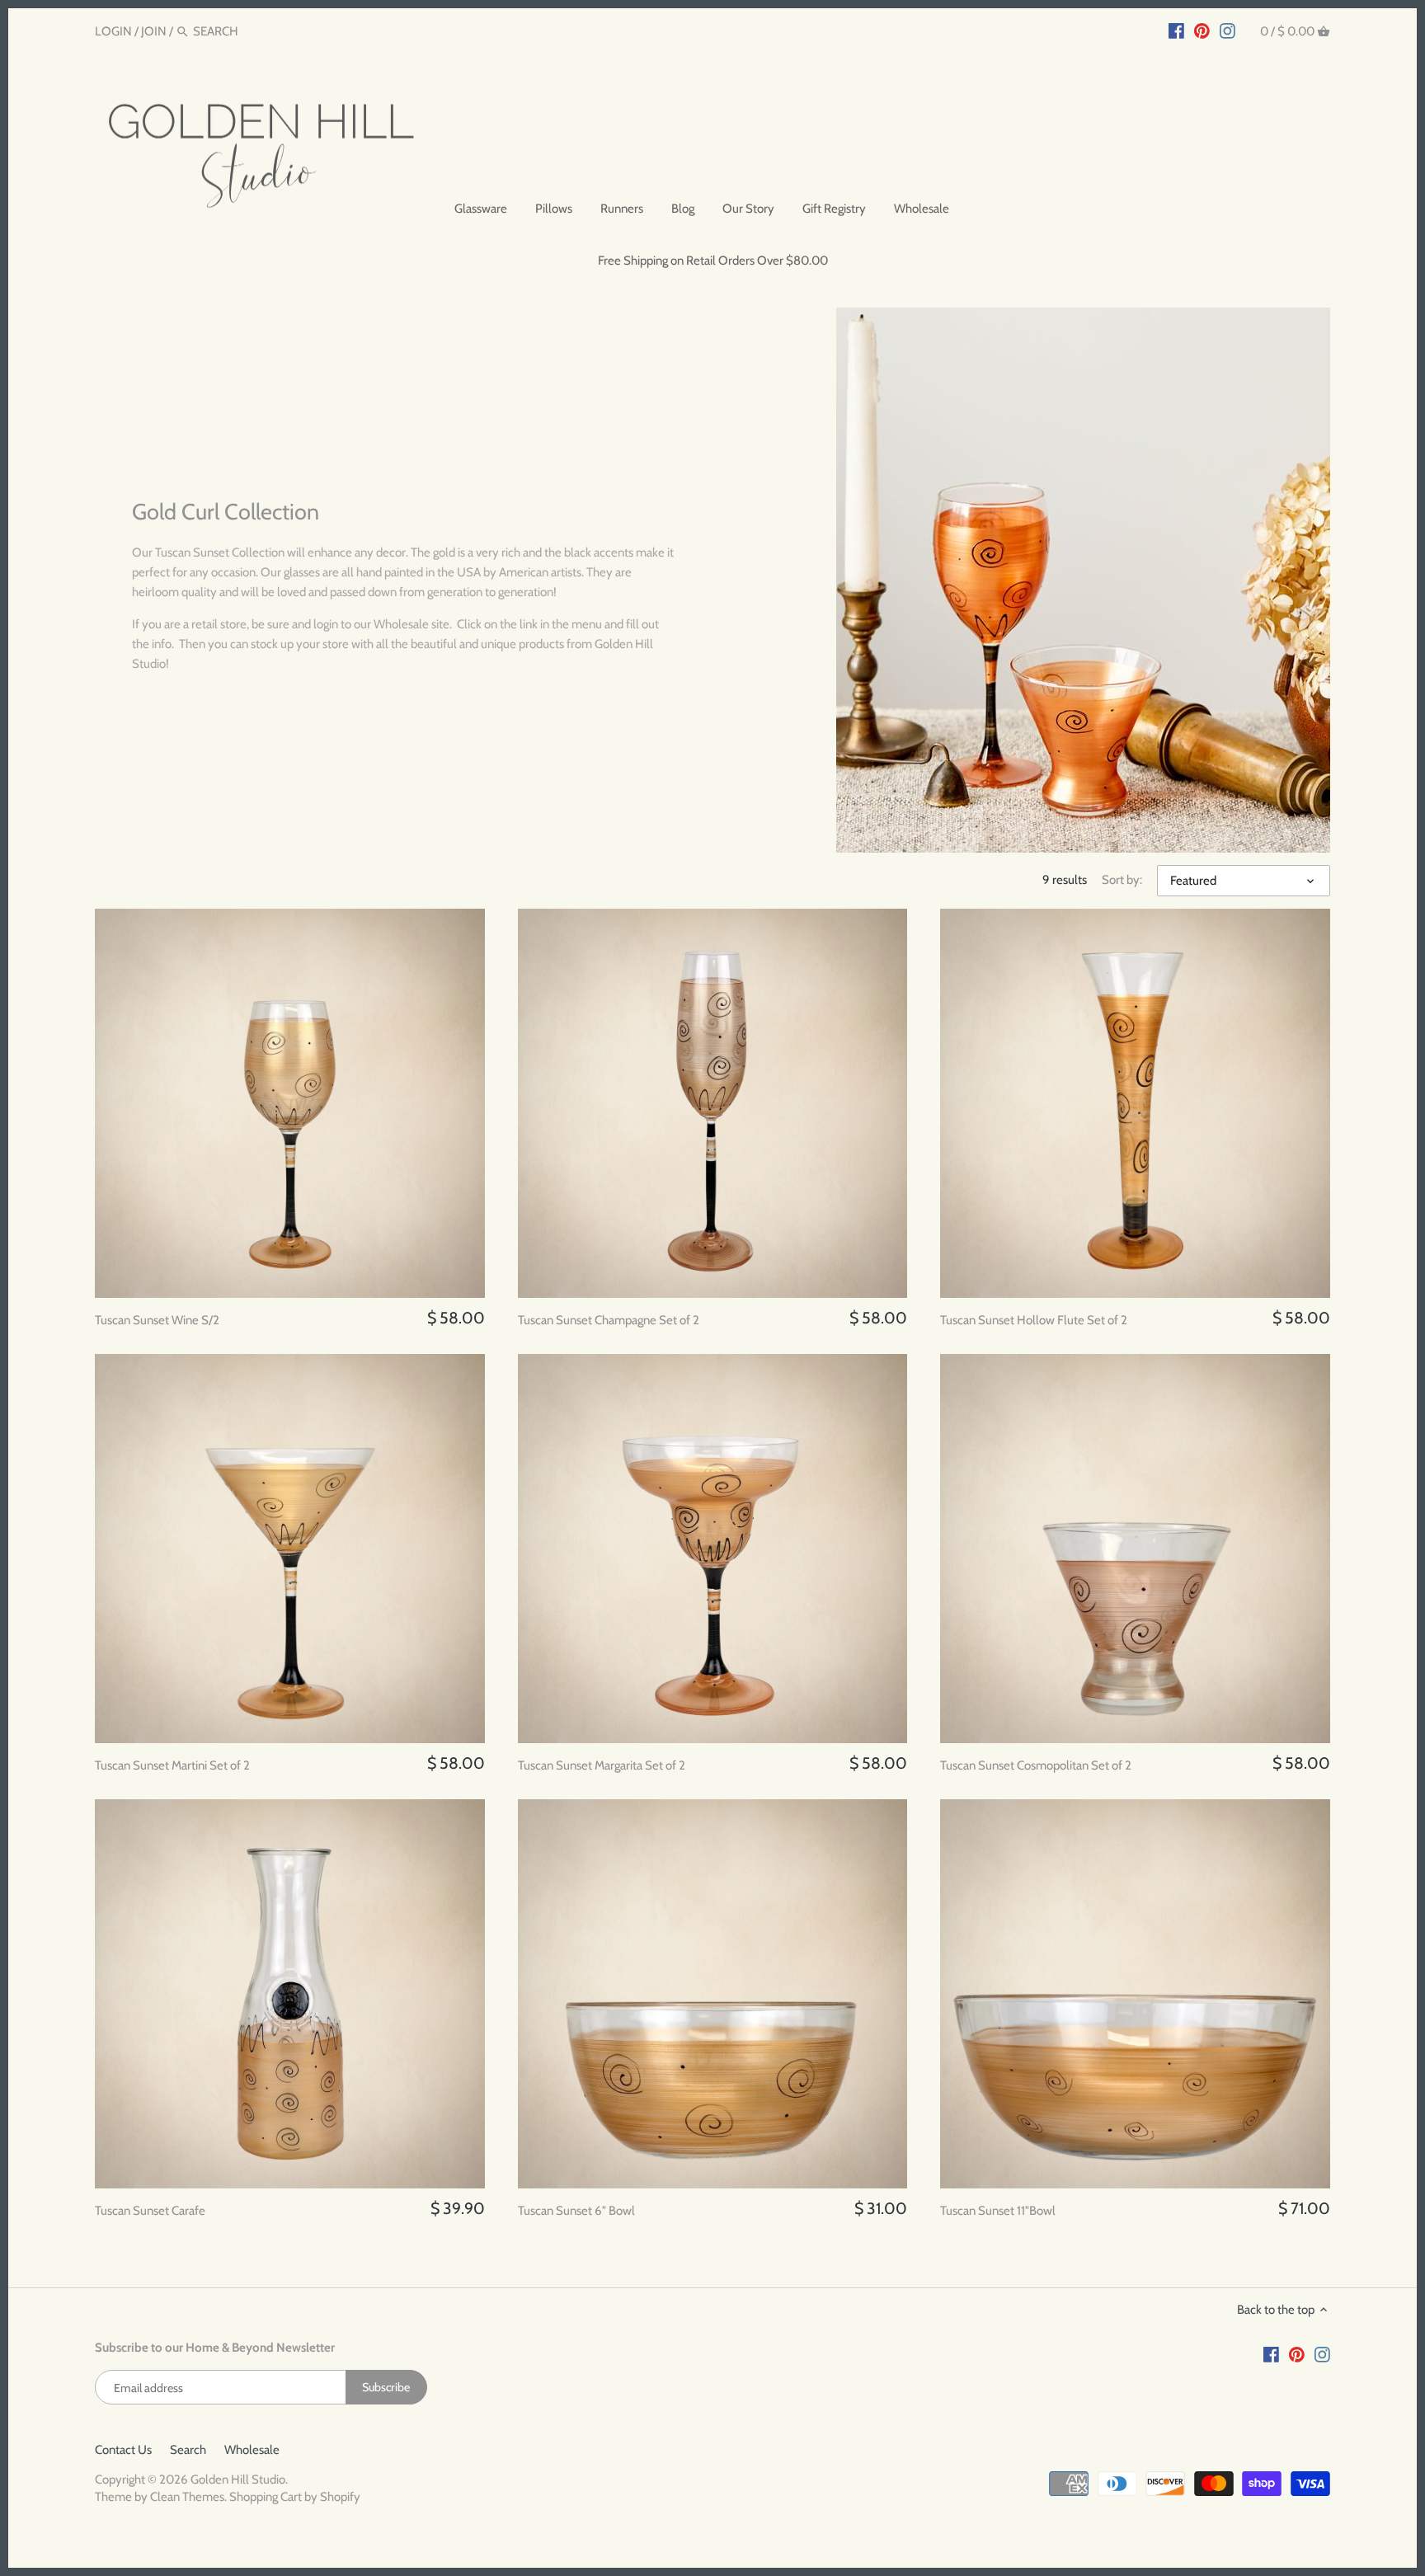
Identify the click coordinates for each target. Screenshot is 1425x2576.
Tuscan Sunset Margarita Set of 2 (602, 1765)
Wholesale (252, 2450)
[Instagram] (1227, 31)
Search (188, 2450)
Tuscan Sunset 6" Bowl (576, 2211)
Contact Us (123, 2450)
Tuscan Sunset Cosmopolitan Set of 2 (1036, 1765)
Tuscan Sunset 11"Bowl (998, 2211)
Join (154, 31)
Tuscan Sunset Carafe (150, 2211)
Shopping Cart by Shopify (295, 2497)
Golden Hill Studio (238, 2480)
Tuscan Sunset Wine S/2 (157, 1320)
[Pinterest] (1202, 31)
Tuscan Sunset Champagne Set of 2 (609, 1320)
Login (113, 31)
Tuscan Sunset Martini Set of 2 (172, 1765)
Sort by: (1122, 880)
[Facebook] (1176, 31)
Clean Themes (187, 2497)
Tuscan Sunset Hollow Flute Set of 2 (1034, 1320)
